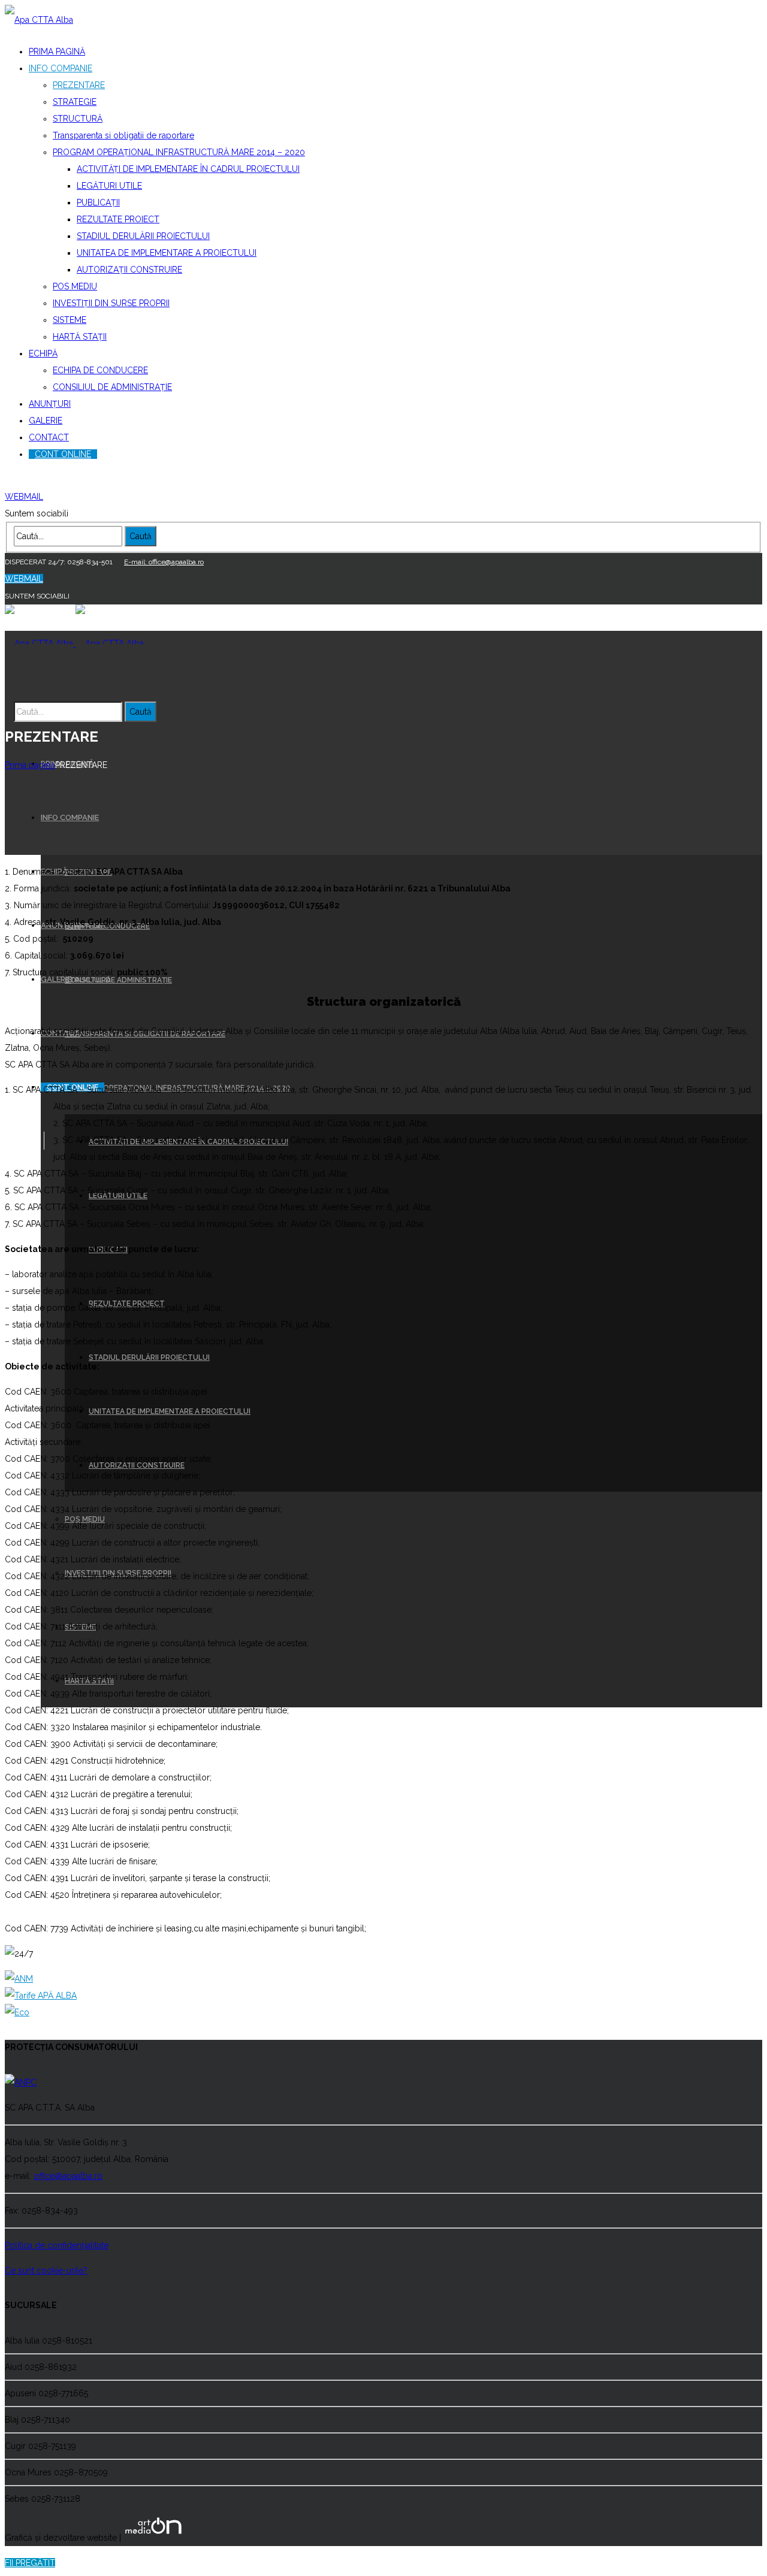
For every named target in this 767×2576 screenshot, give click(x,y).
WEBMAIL (24, 497)
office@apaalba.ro (68, 2176)
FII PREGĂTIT (30, 2563)
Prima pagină (30, 765)
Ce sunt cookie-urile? (46, 2270)
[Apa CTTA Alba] (39, 20)
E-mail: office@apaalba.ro (164, 480)
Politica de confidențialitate (57, 2245)
